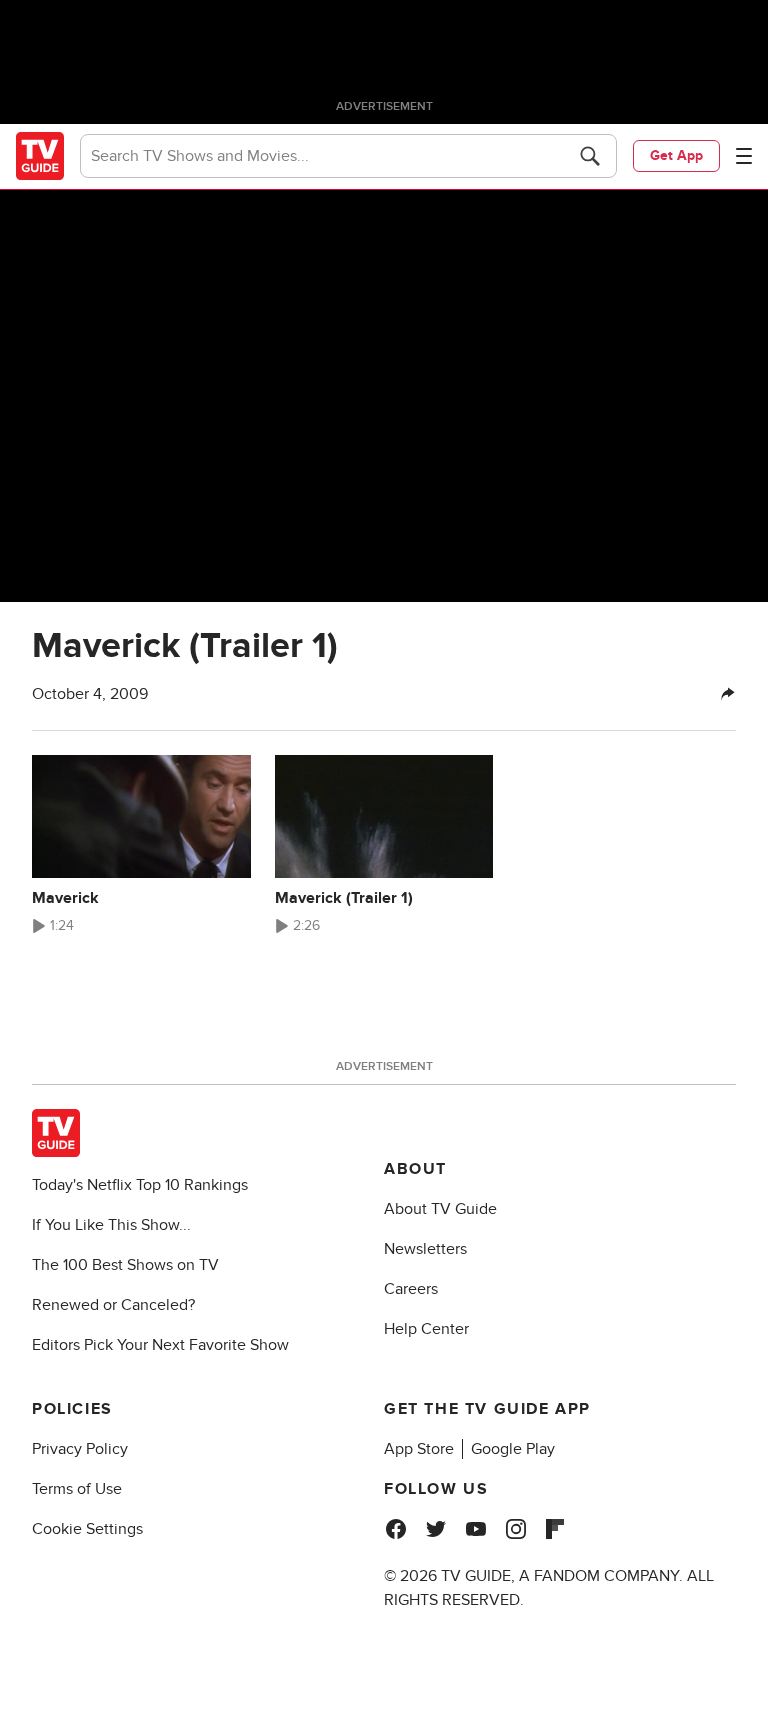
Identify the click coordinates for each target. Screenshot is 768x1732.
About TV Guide (440, 1209)
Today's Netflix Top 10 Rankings (140, 1185)
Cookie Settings (87, 1529)
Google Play (513, 1449)
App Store (419, 1449)
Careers (411, 1289)
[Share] (728, 694)
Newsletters (425, 1249)
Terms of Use (77, 1489)
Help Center (426, 1329)
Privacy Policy (80, 1449)
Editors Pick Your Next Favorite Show (160, 1345)
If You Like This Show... (111, 1225)
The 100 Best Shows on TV (125, 1265)
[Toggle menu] (744, 156)
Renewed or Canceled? (113, 1305)
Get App (676, 155)
